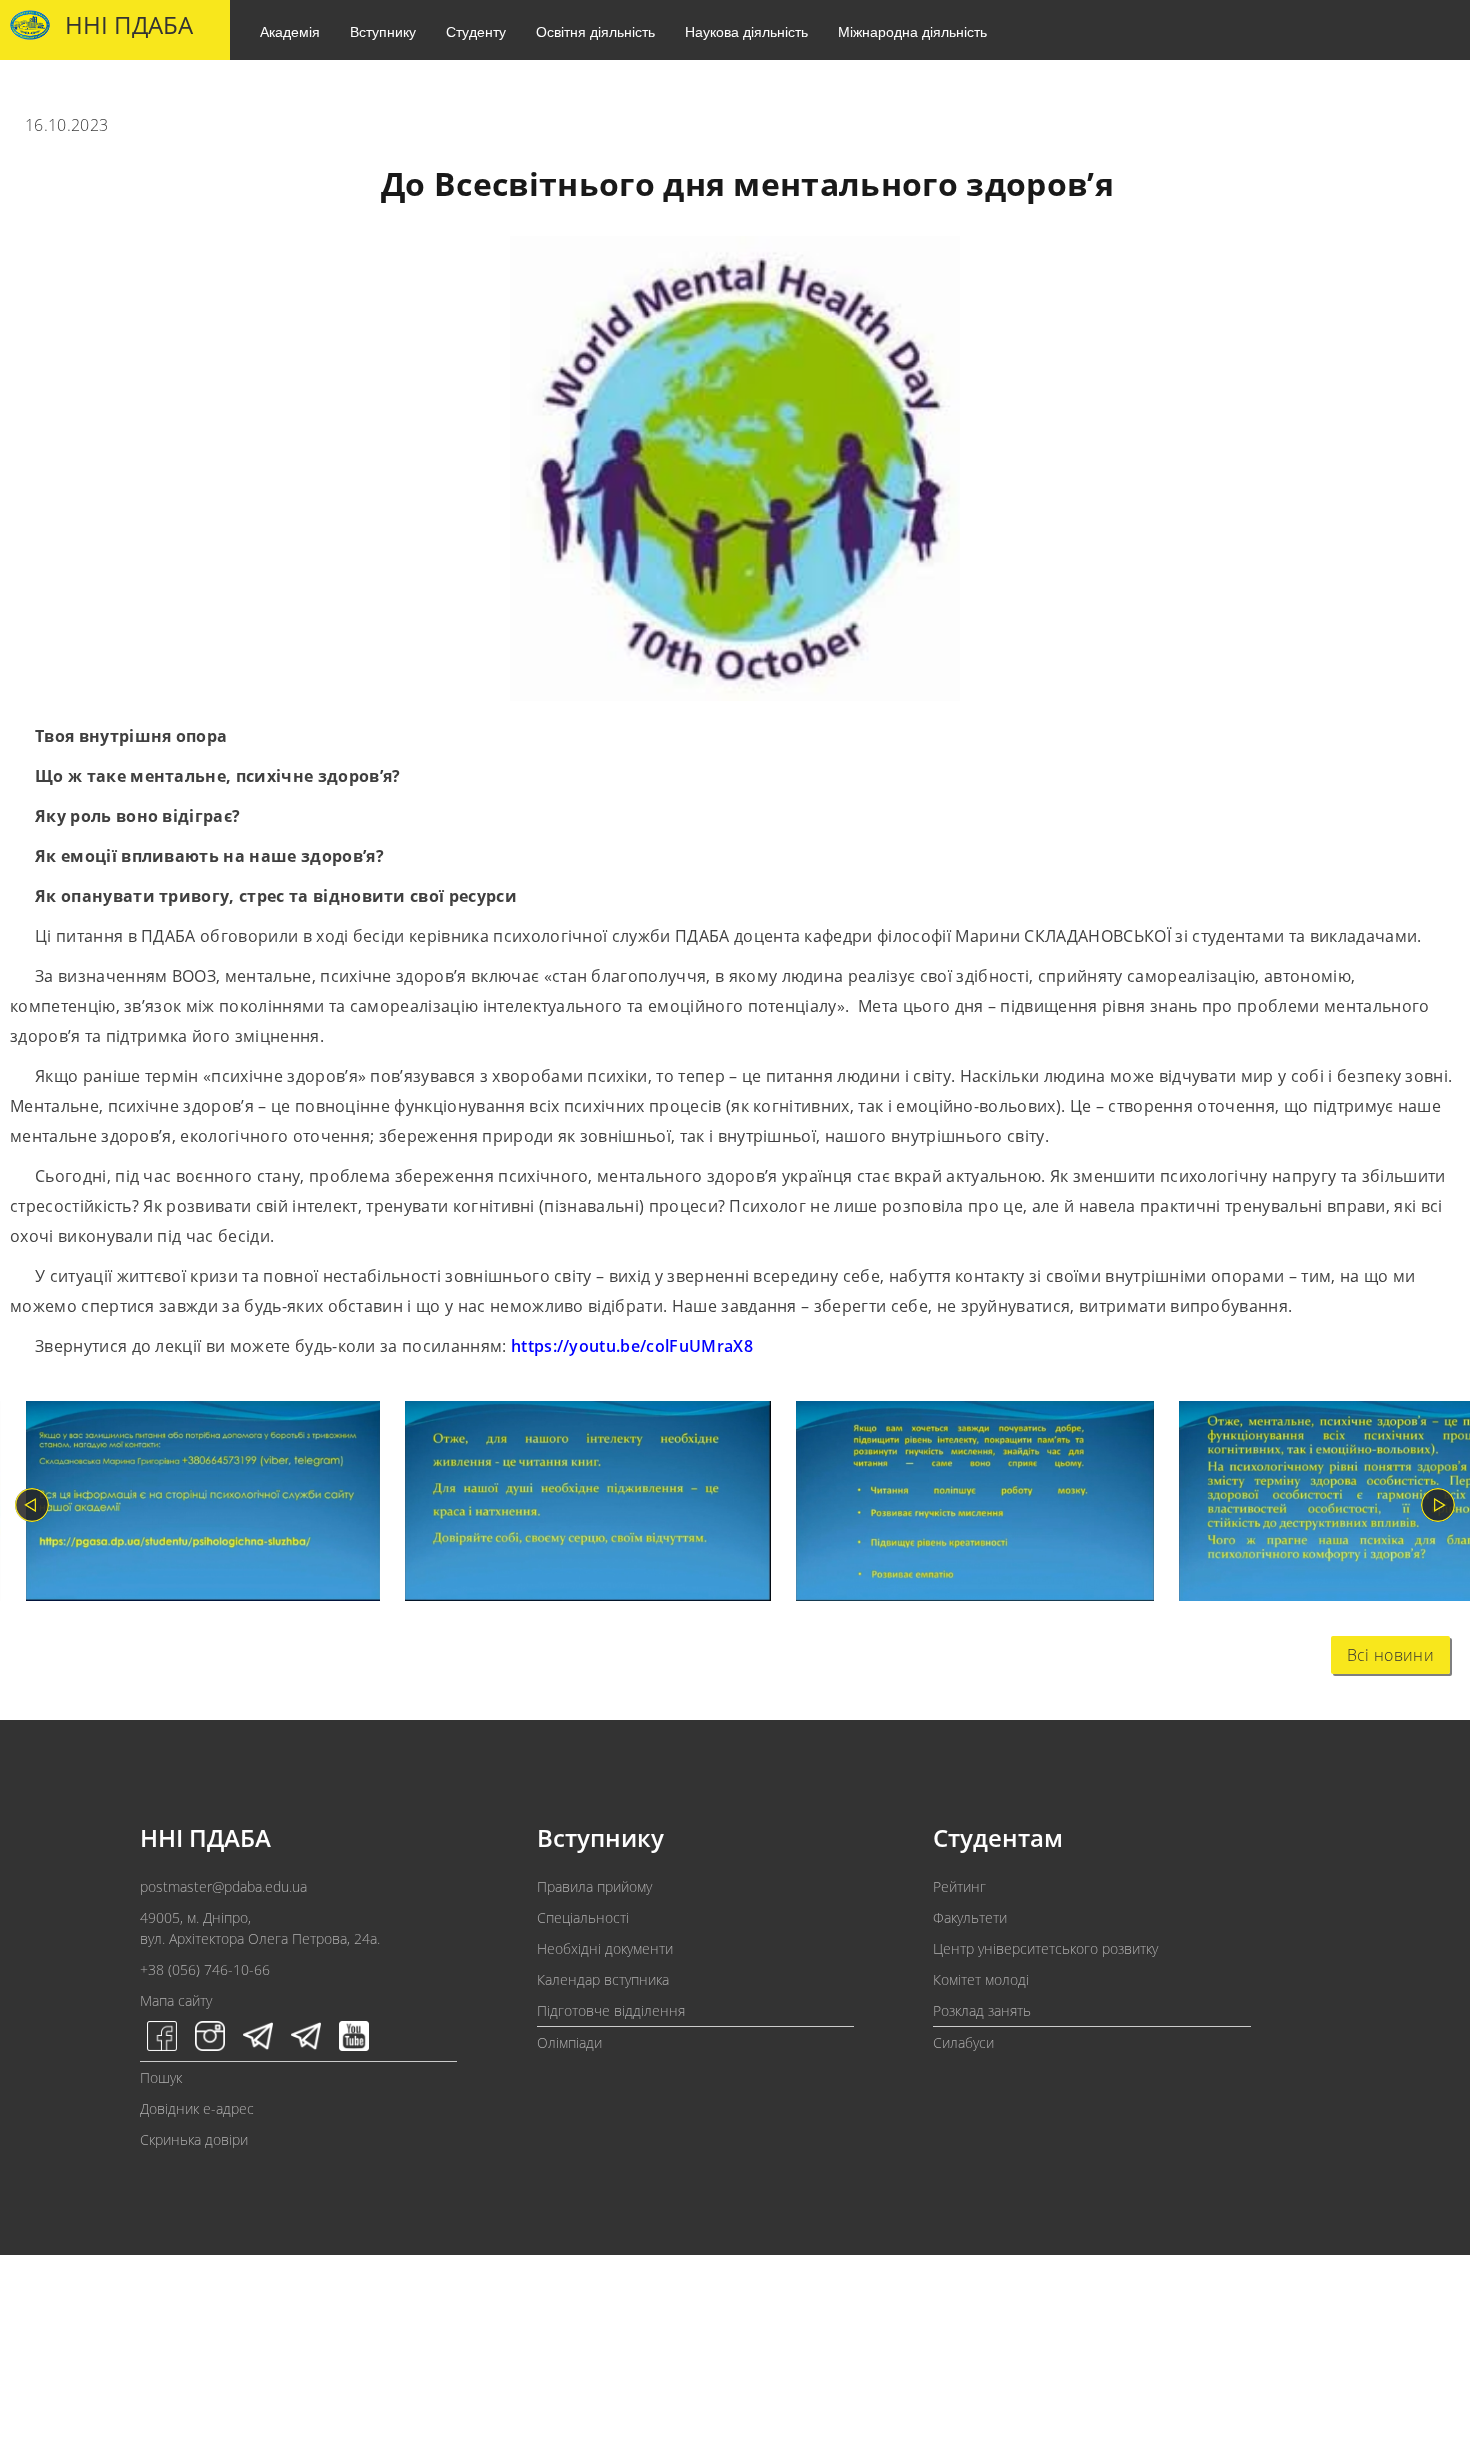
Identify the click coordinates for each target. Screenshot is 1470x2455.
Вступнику (383, 31)
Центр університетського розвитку (1045, 1948)
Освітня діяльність (595, 31)
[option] (190, 1505)
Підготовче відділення (611, 2010)
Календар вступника (603, 1979)
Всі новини (1390, 1655)
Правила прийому (594, 1886)
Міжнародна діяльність (912, 31)
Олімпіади (569, 2042)
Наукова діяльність (746, 31)
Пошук (161, 2077)
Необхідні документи (605, 1948)
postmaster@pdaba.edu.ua (223, 1886)
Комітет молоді (981, 1979)
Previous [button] (32, 1505)
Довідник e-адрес (197, 2108)
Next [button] (1438, 1505)
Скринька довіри (194, 2139)
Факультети (970, 1917)
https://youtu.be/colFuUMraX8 (632, 1346)
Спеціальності (583, 1917)
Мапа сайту (176, 2000)
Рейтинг (959, 1886)
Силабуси (963, 2042)
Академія (290, 31)
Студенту (476, 31)
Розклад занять (982, 2010)
